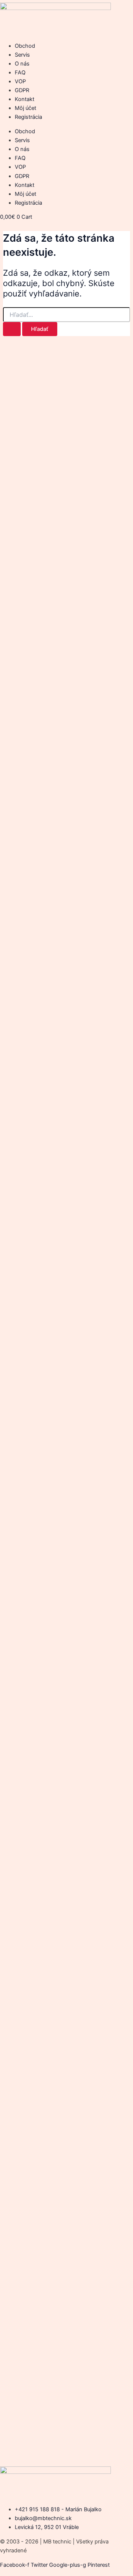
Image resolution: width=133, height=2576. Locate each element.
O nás (22, 64)
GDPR (22, 90)
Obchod (25, 46)
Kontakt (25, 99)
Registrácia (28, 117)
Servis (22, 55)
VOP (20, 81)
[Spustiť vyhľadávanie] (12, 329)
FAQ (20, 73)
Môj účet (25, 108)
